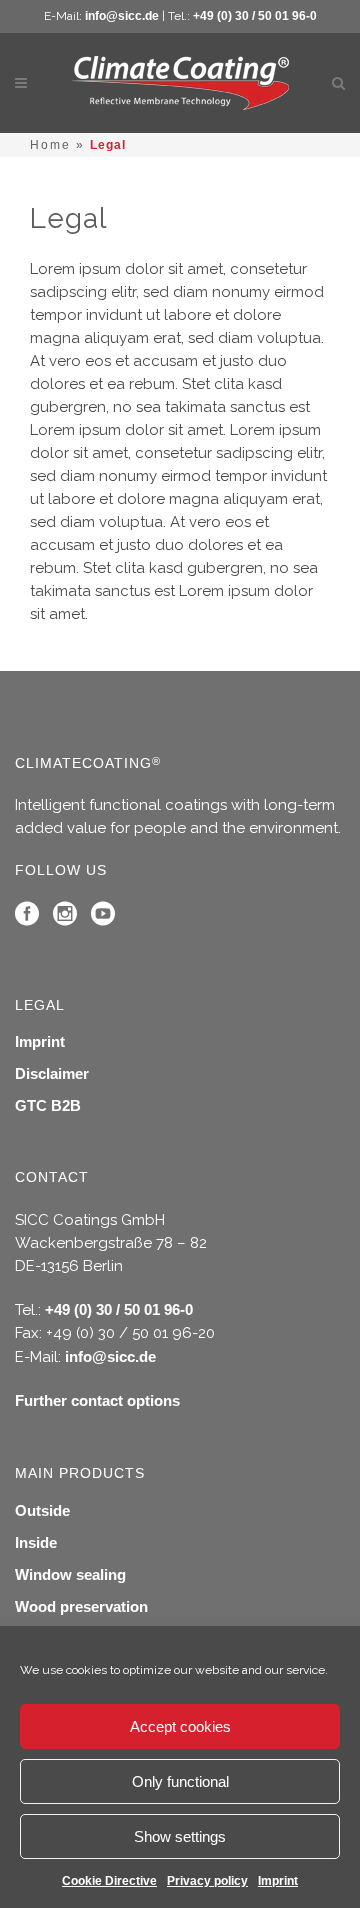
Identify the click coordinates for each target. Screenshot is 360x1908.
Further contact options (97, 1400)
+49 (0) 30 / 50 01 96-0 (255, 16)
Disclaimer (52, 1073)
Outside (42, 1510)
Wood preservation (81, 1606)
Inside (36, 1542)
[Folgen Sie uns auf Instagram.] (65, 918)
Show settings (180, 1836)
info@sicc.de (122, 16)
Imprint (278, 1881)
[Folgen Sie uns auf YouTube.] (103, 918)
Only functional (180, 1781)
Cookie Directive (109, 1881)
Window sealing (70, 1574)
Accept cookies (180, 1726)
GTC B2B (48, 1105)
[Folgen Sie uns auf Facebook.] (27, 918)
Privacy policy (207, 1881)
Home (50, 145)
